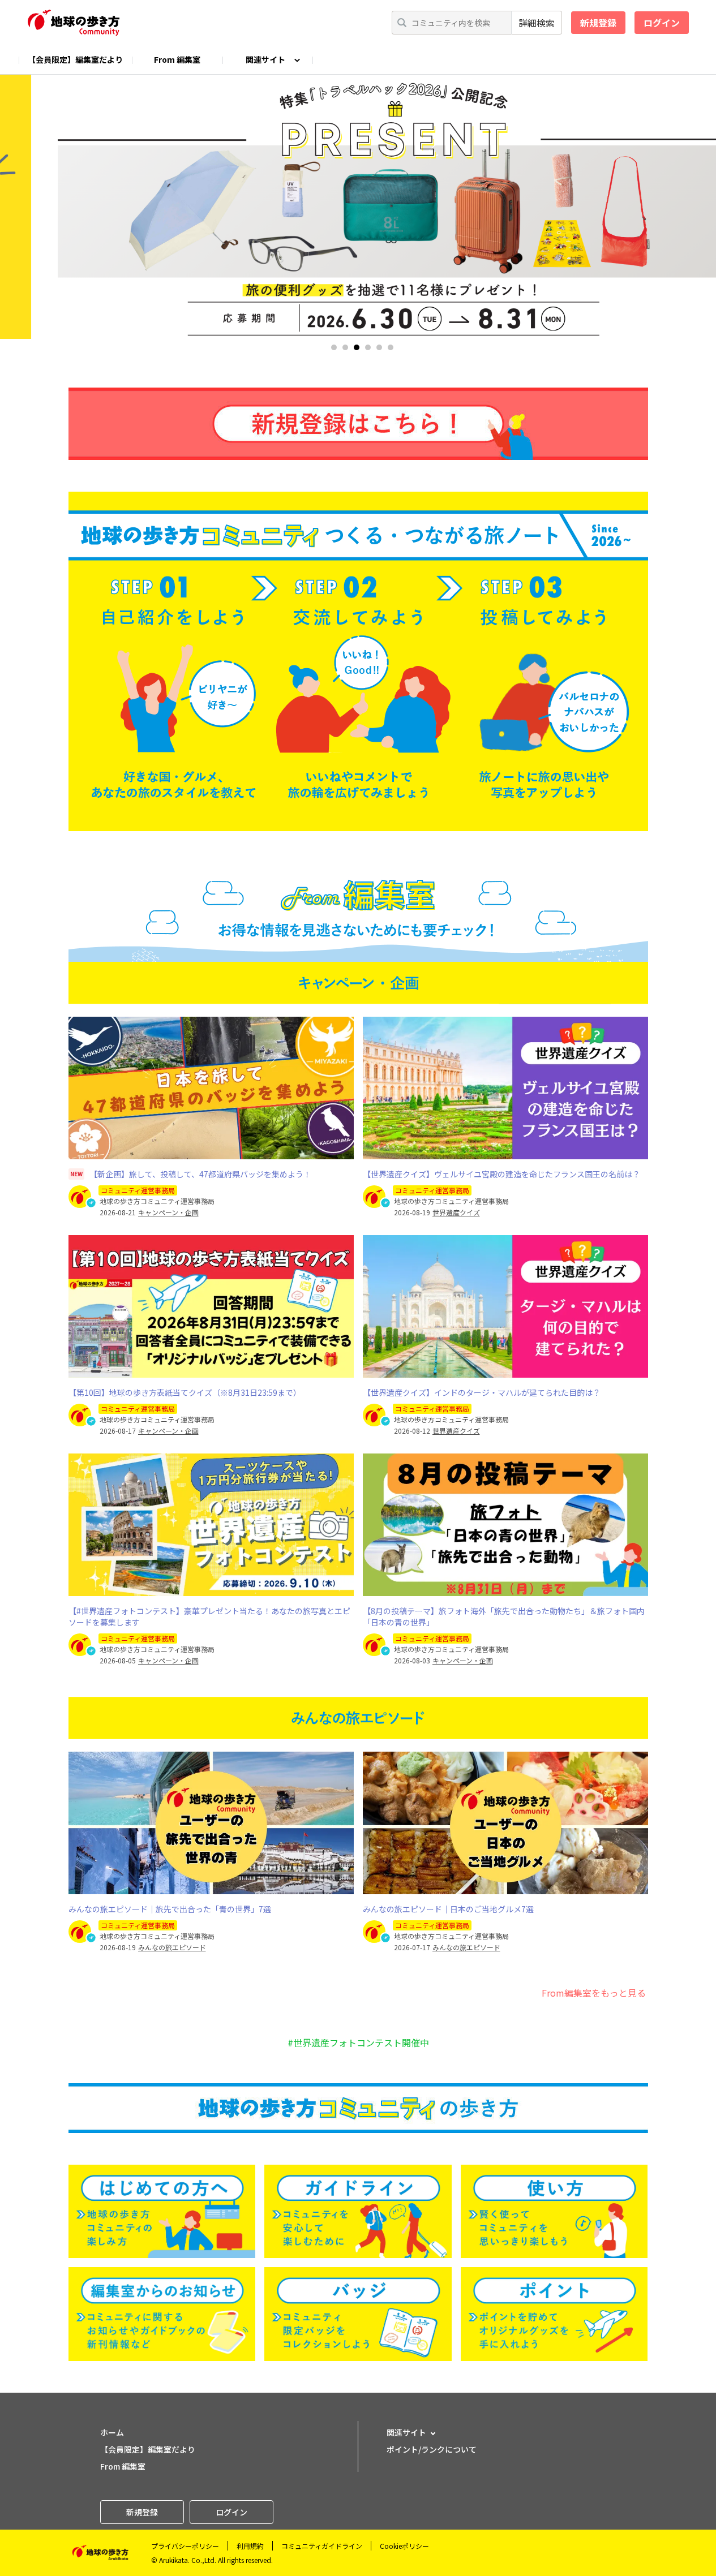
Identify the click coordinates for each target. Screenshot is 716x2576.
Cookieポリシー (404, 2546)
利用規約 (250, 2546)
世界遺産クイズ (456, 1212)
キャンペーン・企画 (168, 1212)
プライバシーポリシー (185, 2546)
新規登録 (598, 23)
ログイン (662, 23)
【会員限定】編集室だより (75, 59)
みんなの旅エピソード (172, 1947)
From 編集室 (177, 59)
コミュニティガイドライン (322, 2546)
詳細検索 (537, 23)
